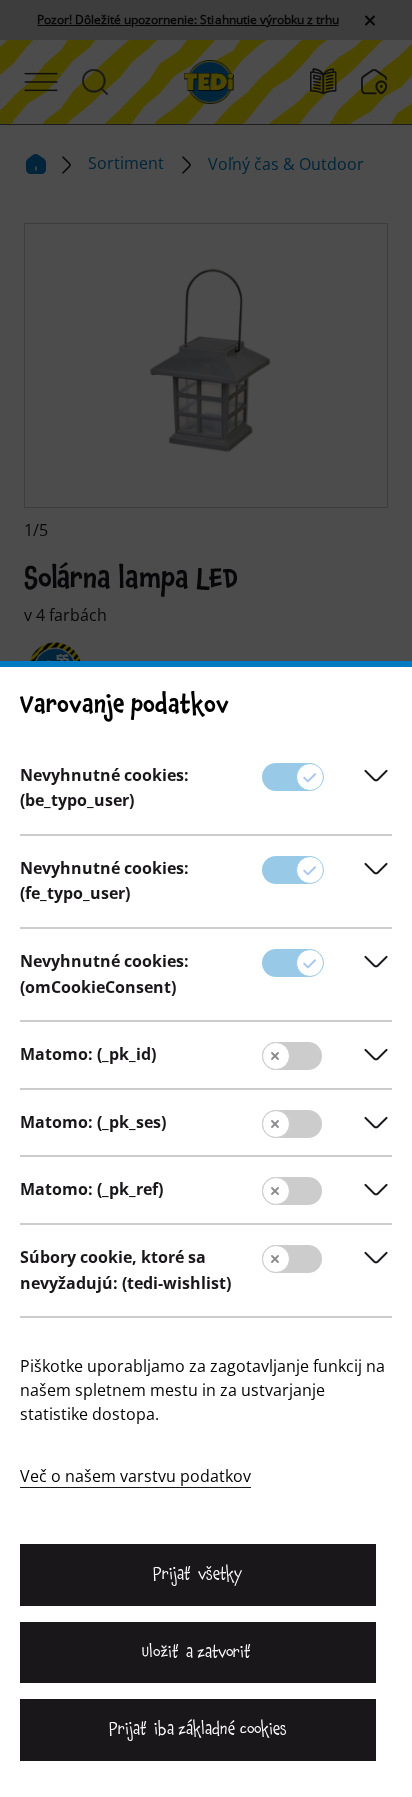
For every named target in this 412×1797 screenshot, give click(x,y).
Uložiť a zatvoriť (198, 1652)
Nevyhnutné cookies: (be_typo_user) (104, 788)
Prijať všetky (198, 1574)
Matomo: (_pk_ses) (93, 1122)
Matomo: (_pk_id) (88, 1054)
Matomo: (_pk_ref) (91, 1189)
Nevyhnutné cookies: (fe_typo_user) (104, 881)
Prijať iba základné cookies (198, 1729)
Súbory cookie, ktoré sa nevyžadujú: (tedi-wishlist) (125, 1270)
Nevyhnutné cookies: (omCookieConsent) (104, 974)
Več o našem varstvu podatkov (135, 1476)
